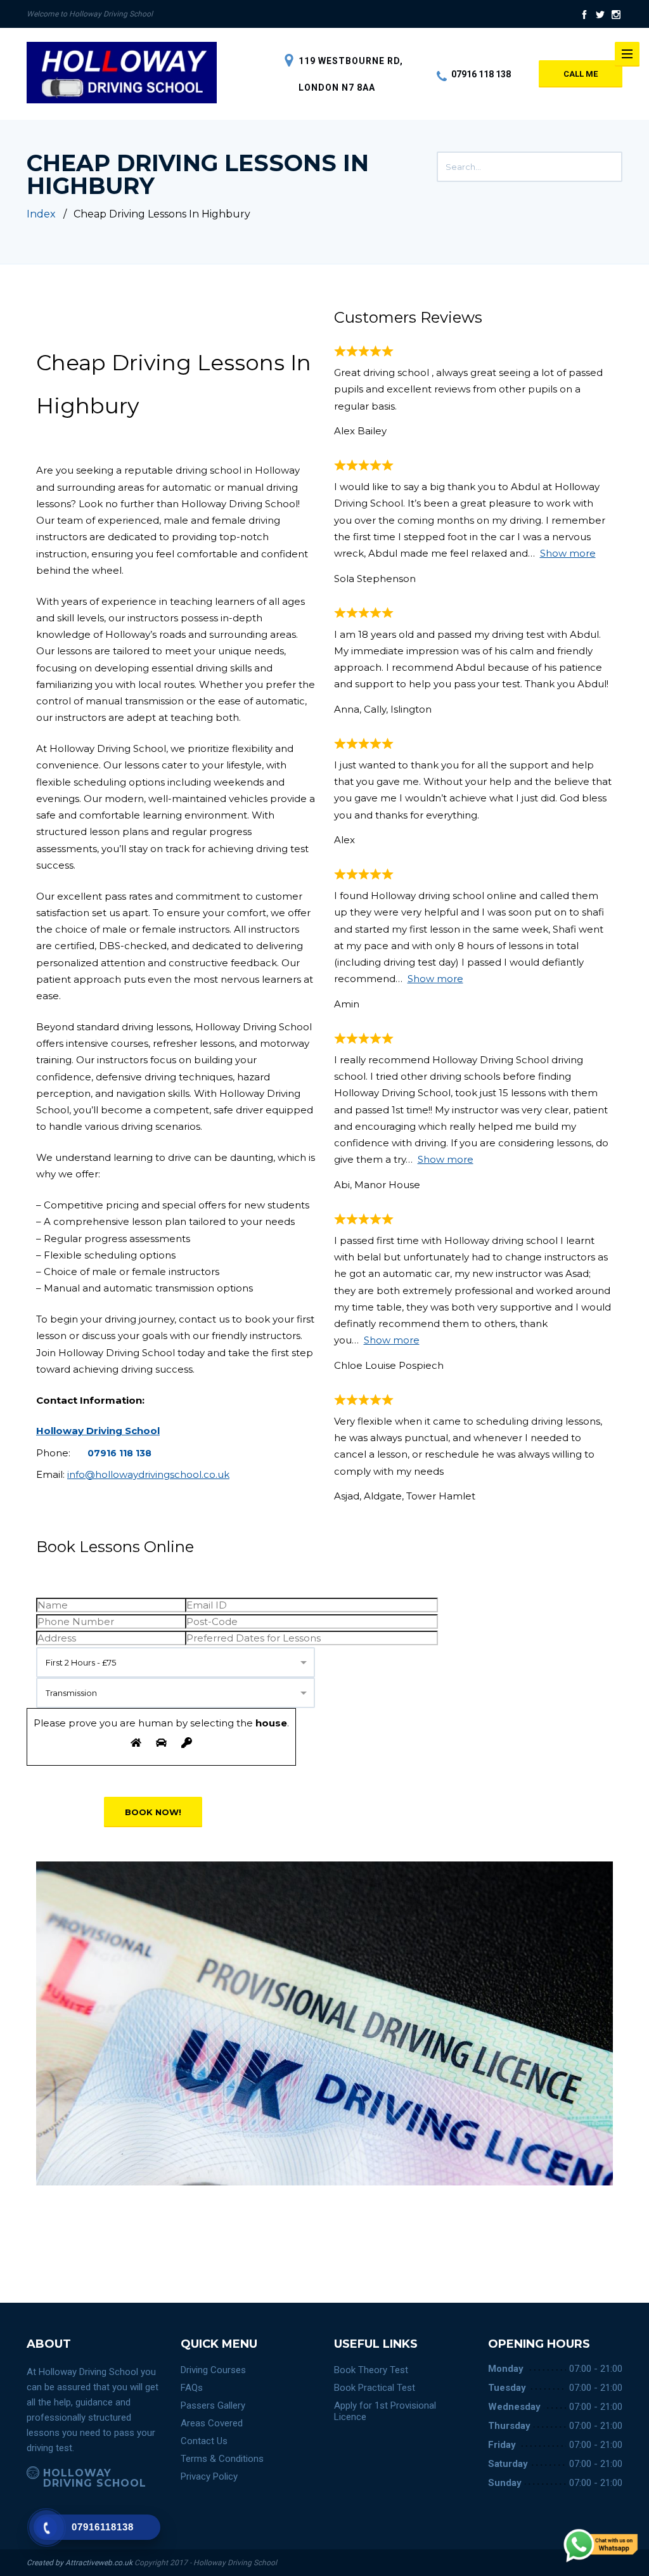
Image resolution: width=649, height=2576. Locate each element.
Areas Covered (212, 2423)
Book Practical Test (375, 2388)
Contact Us (204, 2441)
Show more (568, 553)
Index (41, 214)
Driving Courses (213, 2370)
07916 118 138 (481, 74)
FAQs (192, 2388)
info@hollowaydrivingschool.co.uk (148, 1474)
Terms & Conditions (222, 2459)
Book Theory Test (371, 2370)
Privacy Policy (209, 2476)
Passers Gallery (213, 2405)
